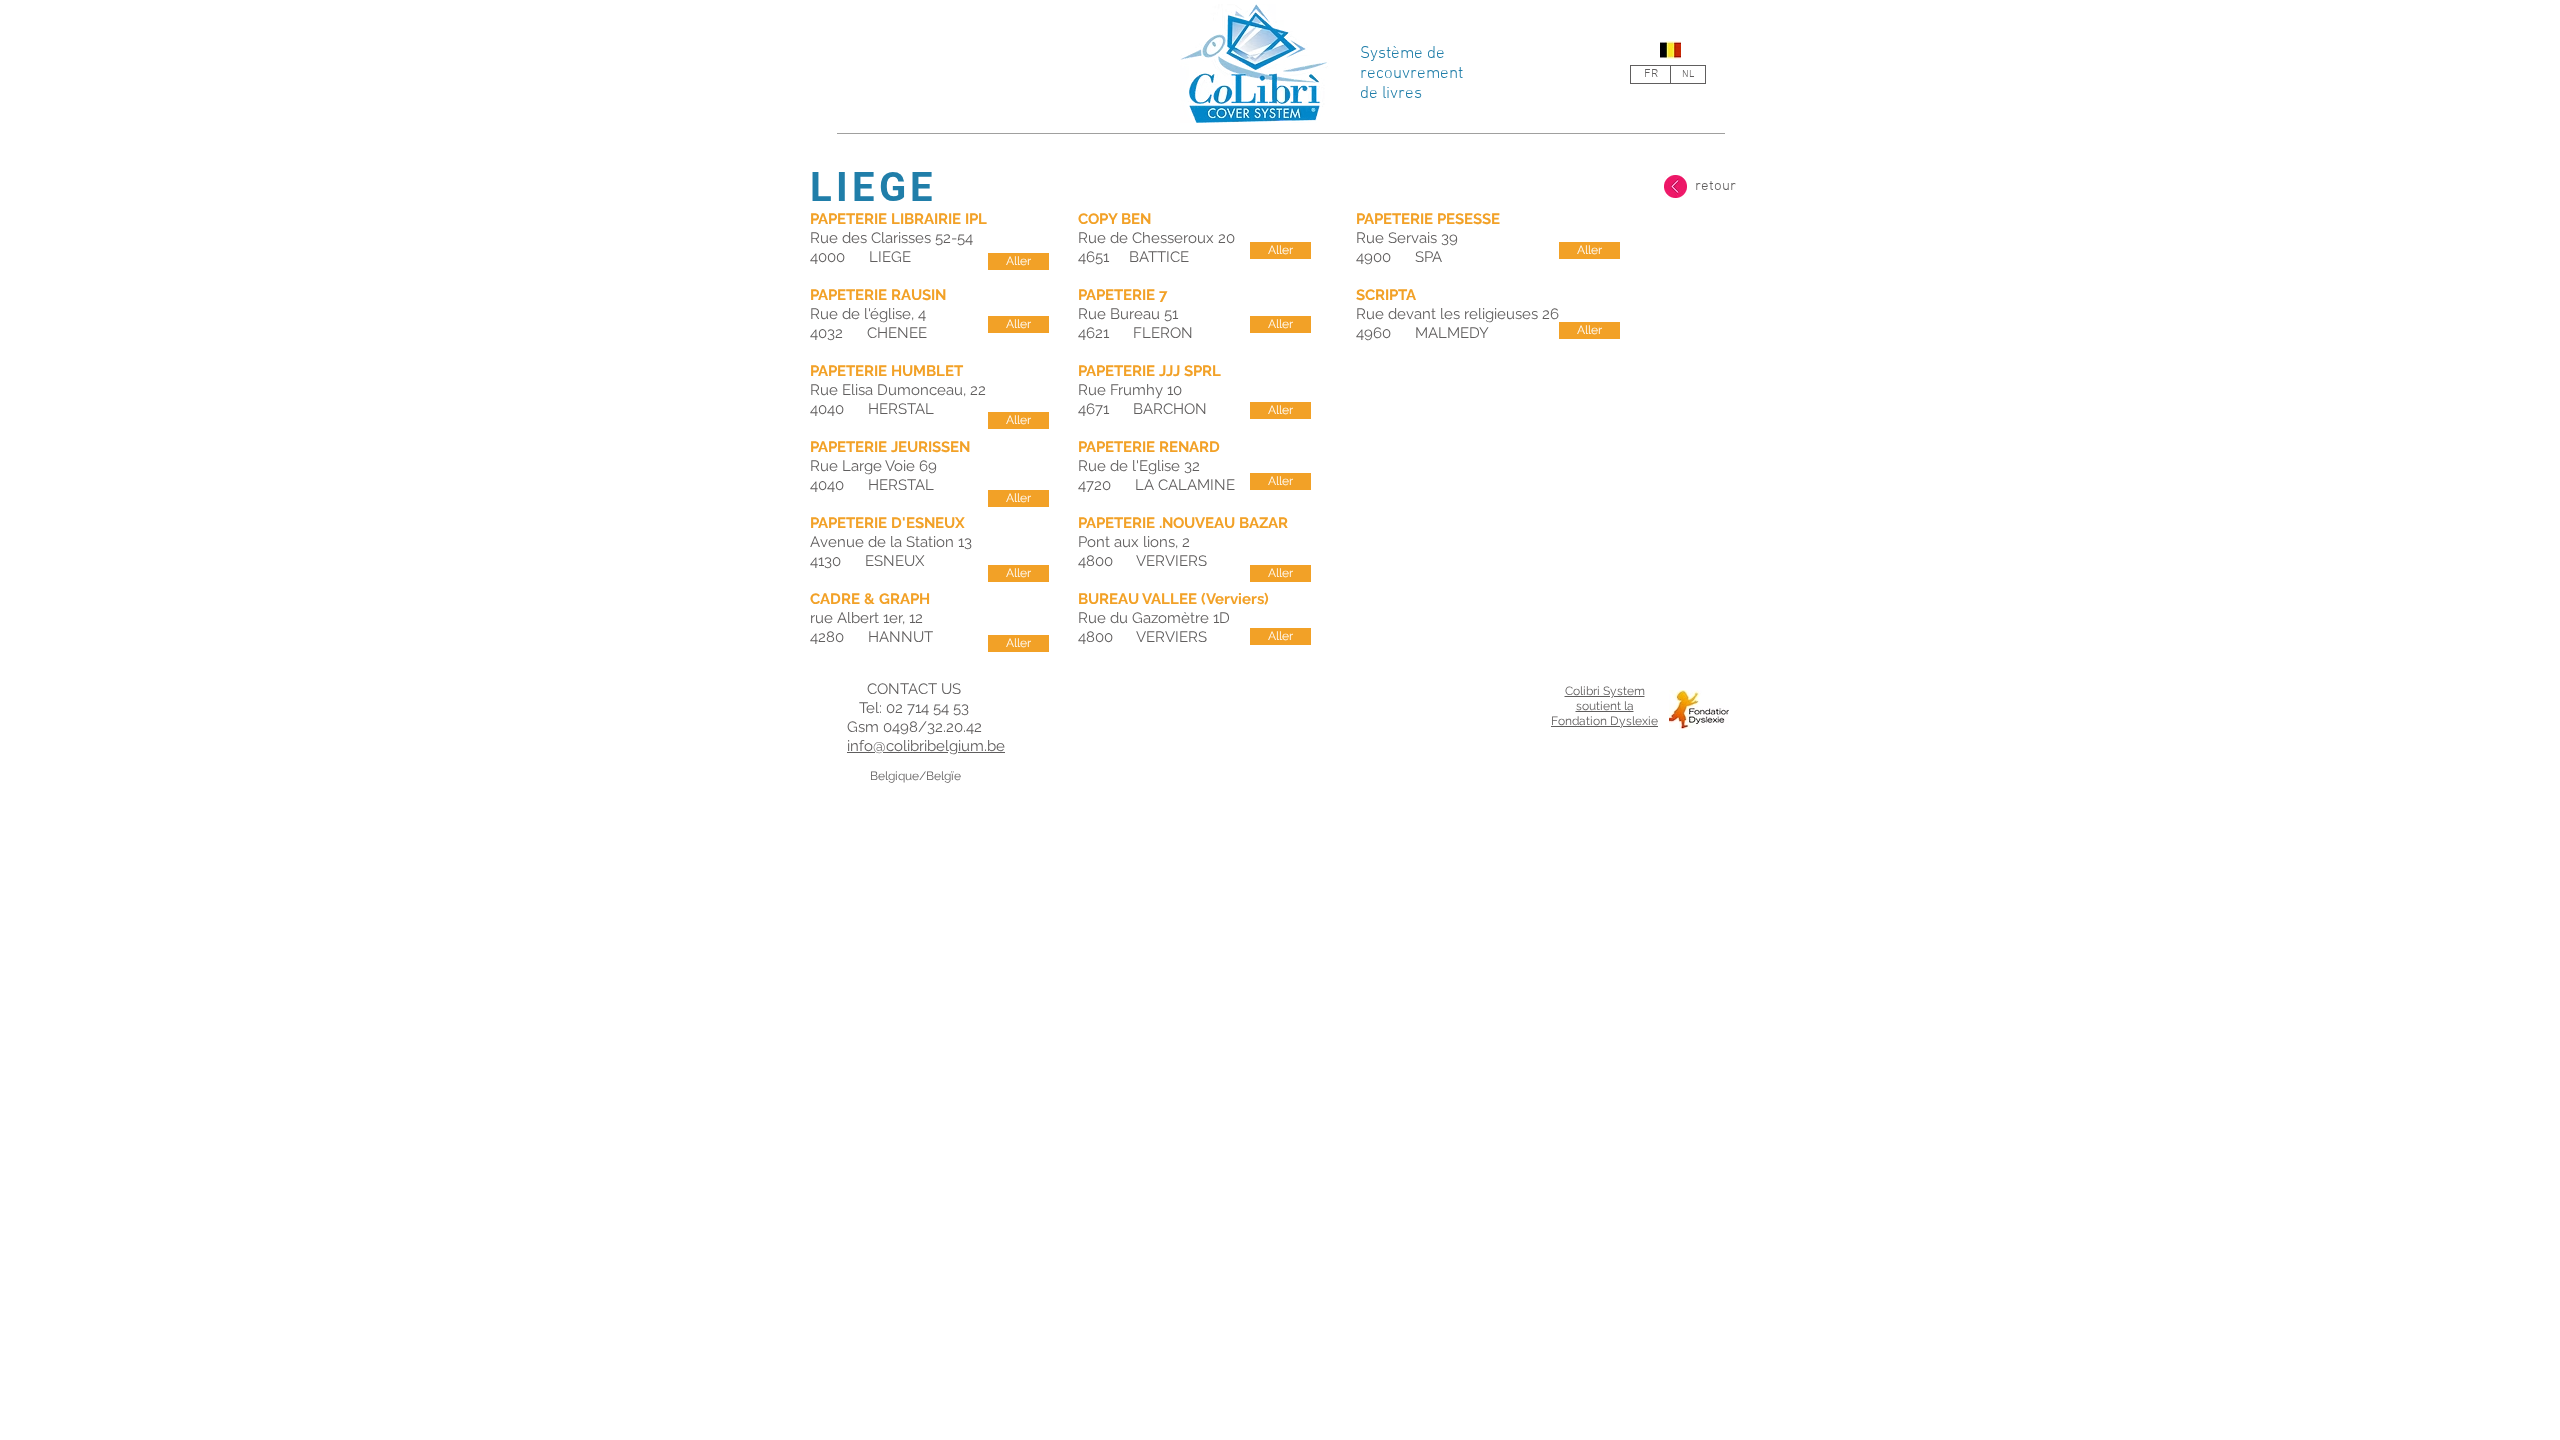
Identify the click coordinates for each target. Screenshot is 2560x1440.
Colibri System (1605, 691)
